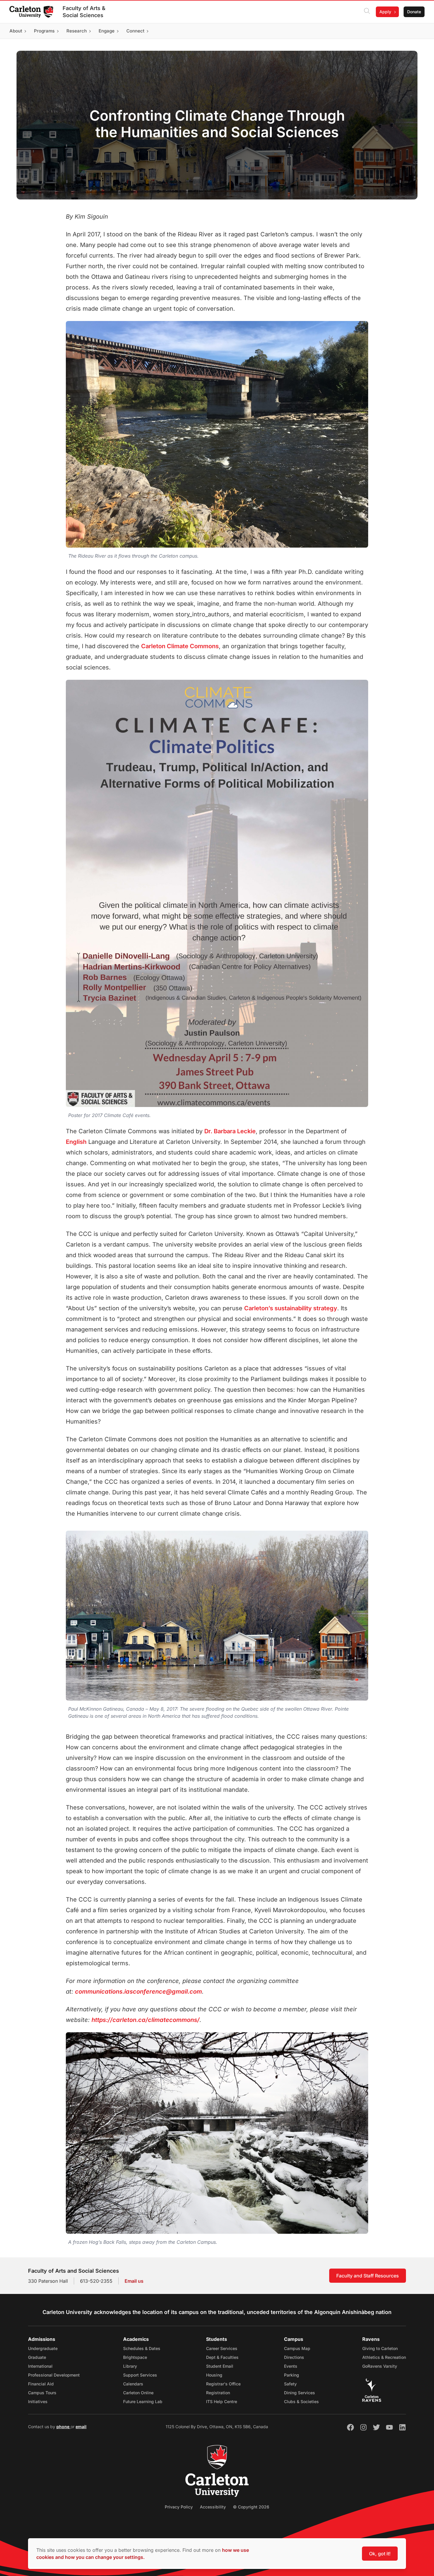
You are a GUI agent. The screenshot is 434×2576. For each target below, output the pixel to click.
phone (63, 2427)
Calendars (133, 2384)
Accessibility (213, 2507)
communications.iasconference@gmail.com (138, 1992)
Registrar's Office (223, 2384)
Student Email (220, 2366)
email (81, 2427)
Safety (290, 2384)
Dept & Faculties (222, 2357)
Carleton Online (138, 2393)
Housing (214, 2375)
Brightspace (135, 2357)
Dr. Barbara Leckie (230, 1131)
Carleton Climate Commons (180, 646)
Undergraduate (43, 2348)
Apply (385, 12)
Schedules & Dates (142, 2348)
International (40, 2366)
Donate (414, 12)
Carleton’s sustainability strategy (291, 1308)
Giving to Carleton (380, 2348)
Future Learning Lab (143, 2401)
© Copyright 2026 (251, 2507)
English (76, 1142)
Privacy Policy (179, 2507)
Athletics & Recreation (384, 2357)
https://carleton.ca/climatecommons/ (146, 2020)
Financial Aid (41, 2384)
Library (130, 2366)
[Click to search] (367, 12)
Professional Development (54, 2375)
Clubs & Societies (301, 2401)
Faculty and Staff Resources (368, 2276)
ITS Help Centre (222, 2401)
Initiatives (38, 2401)
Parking (292, 2375)
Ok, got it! (380, 2554)
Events (291, 2366)
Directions (294, 2357)
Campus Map (297, 2348)
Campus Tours (42, 2393)
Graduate (37, 2357)
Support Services (140, 2375)
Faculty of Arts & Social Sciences (84, 12)
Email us (134, 2281)
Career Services (222, 2348)
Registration (218, 2393)
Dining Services (300, 2393)
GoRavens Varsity (380, 2366)
